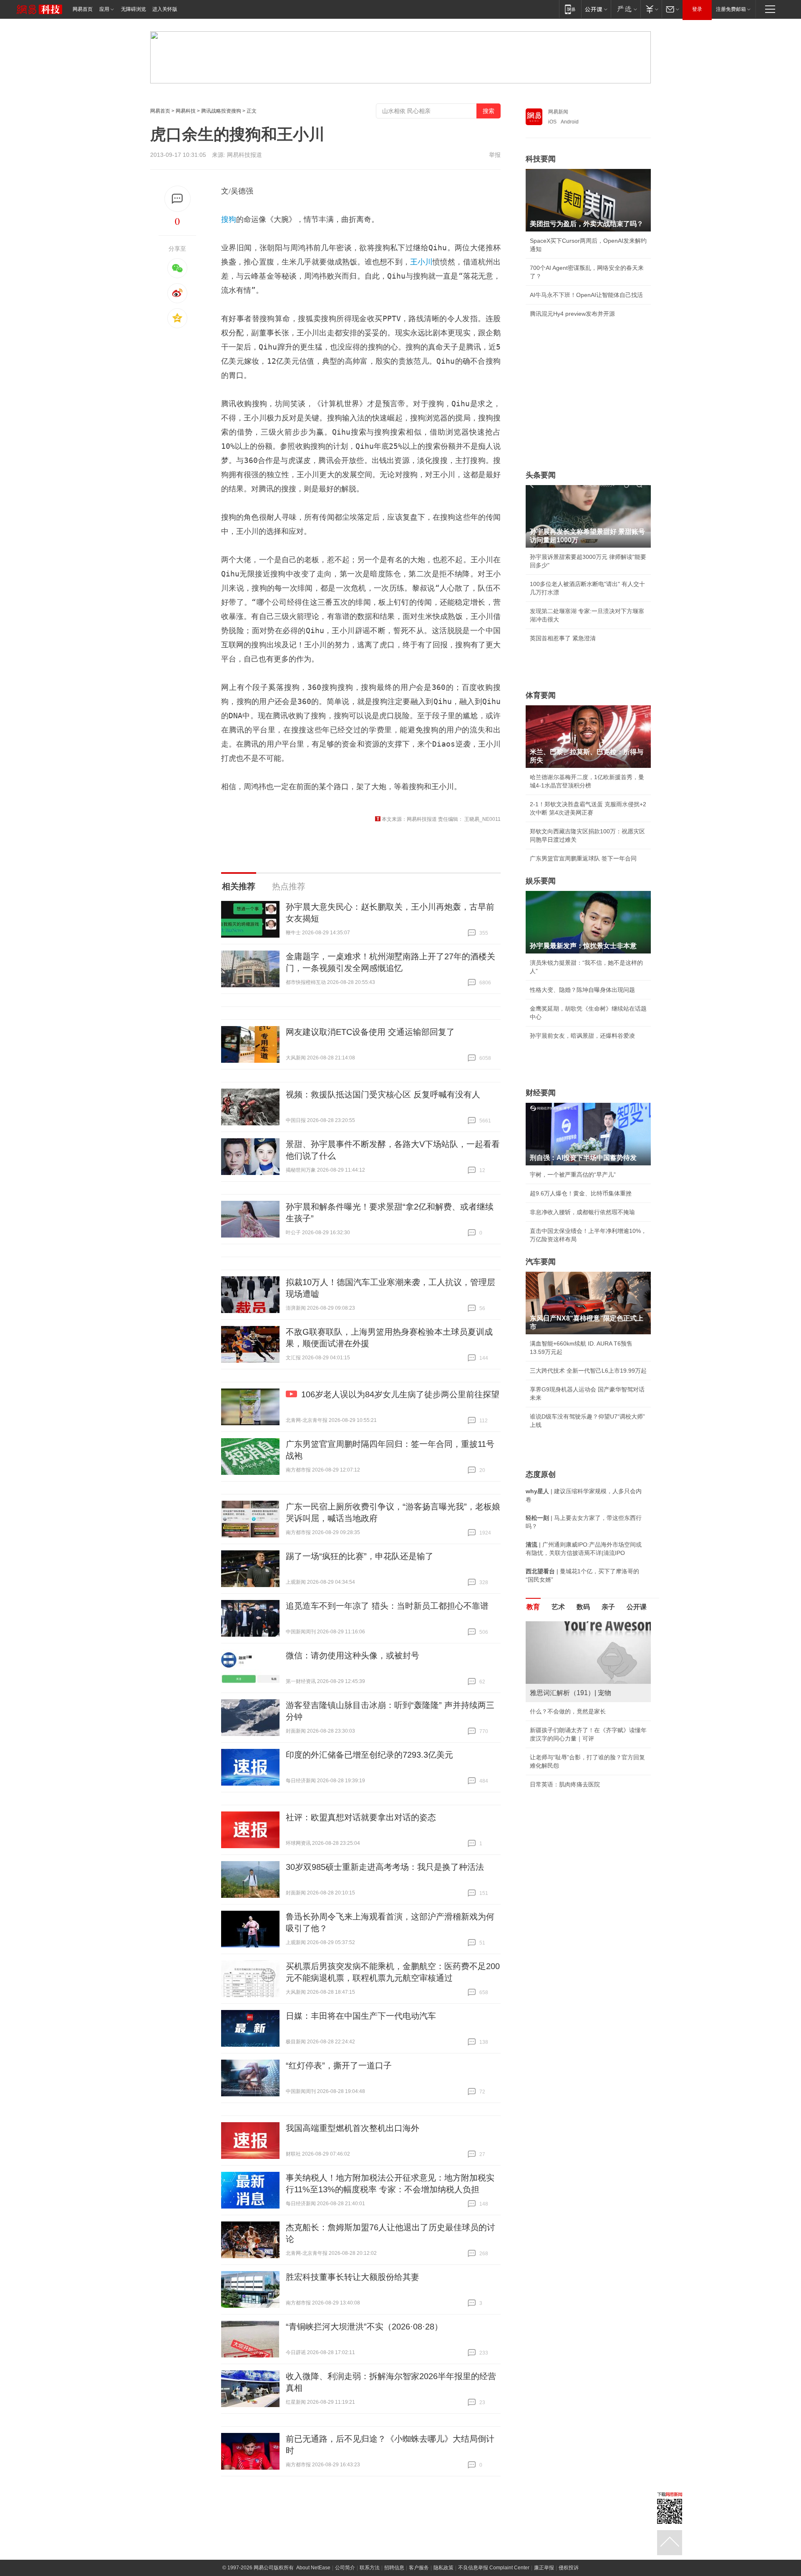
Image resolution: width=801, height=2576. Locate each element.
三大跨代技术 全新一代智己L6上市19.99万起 (588, 1371)
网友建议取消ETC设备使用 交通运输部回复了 (370, 1032)
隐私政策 (443, 2568)
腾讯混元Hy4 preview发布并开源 (572, 314)
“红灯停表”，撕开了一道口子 (339, 2065)
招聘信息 (394, 2568)
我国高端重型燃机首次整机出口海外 (353, 2128)
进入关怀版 (165, 9)
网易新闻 (558, 112)
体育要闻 (541, 695)
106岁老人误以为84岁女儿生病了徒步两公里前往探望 (400, 1394)
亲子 (608, 1607)
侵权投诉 (569, 2568)
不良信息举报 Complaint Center (494, 2568)
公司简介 (345, 2568)
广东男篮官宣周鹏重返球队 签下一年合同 (583, 858)
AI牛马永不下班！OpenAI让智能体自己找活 (586, 295)
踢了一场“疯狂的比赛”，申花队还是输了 (360, 1556)
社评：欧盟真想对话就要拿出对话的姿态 (361, 1817)
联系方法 (370, 2568)
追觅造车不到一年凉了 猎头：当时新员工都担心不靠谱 (387, 1606)
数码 (583, 1607)
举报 (495, 155)
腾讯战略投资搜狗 (221, 111)
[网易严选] (626, 9)
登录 (697, 9)
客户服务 (419, 2568)
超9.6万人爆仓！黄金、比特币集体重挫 (581, 1193)
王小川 (421, 262)
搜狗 (229, 219)
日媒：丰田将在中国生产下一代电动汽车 (361, 2016)
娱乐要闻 (541, 881)
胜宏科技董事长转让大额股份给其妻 (353, 2277)
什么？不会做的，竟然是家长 (568, 1711)
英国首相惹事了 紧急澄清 (563, 638)
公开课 (637, 1607)
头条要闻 (541, 475)
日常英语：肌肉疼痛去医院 (565, 1784)
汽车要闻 (541, 1262)
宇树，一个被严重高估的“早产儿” (573, 1175)
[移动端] (570, 9)
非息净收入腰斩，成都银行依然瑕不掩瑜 (582, 1212)
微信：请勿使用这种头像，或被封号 (353, 1655)
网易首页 (83, 9)
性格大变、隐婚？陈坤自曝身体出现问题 (582, 990)
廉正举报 (544, 2568)
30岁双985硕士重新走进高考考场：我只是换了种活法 (385, 1867)
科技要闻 (541, 159)
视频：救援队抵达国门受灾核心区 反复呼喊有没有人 (383, 1094)
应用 (104, 9)
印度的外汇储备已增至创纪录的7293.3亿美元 (369, 1755)
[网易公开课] (596, 9)
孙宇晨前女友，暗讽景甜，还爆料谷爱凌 (582, 1036)
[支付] (651, 9)
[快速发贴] (178, 199)
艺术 (558, 1607)
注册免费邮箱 (731, 9)
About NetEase (313, 2568)
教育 (533, 1607)
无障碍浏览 (133, 9)
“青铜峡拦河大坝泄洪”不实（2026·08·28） (364, 2327)
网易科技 (186, 111)
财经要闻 (541, 1093)
